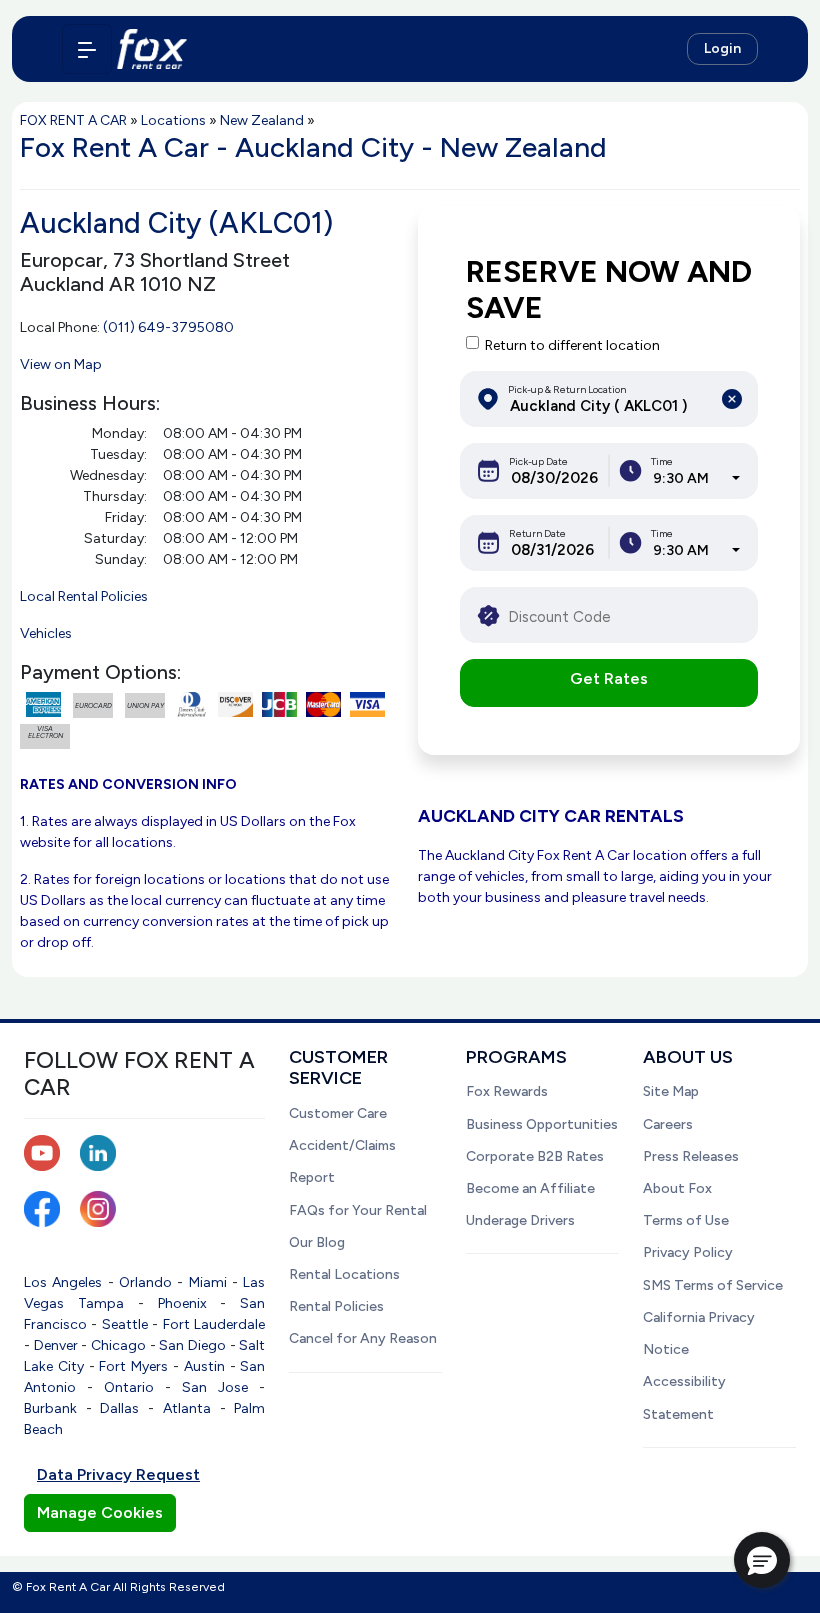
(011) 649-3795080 (168, 327)
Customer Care (338, 1113)
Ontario (129, 1387)
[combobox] (696, 478)
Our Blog (317, 1242)
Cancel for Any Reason (363, 1338)
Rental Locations (344, 1274)
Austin (204, 1366)
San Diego (192, 1345)
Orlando (145, 1282)
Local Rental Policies (84, 596)
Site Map (671, 1091)
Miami (208, 1282)
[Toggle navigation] (87, 49)
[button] (762, 1560)
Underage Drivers (520, 1220)
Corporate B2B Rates (535, 1156)
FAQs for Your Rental (358, 1210)
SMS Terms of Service (713, 1285)
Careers (668, 1124)
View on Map (61, 364)
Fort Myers (133, 1366)
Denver (56, 1345)
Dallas (119, 1408)
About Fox (677, 1188)
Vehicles (46, 633)
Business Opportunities (542, 1124)
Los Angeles (63, 1282)
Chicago (118, 1345)
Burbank (50, 1408)
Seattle (125, 1324)
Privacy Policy (688, 1252)
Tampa (101, 1303)
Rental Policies (336, 1306)
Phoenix (182, 1303)
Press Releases (691, 1156)
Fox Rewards (507, 1091)
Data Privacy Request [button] (118, 1474)
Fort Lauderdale (214, 1324)
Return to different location (572, 345)
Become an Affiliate (530, 1188)
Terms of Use (686, 1220)
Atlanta (187, 1408)
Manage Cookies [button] (100, 1512)
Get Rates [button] (609, 678)
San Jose (215, 1387)
